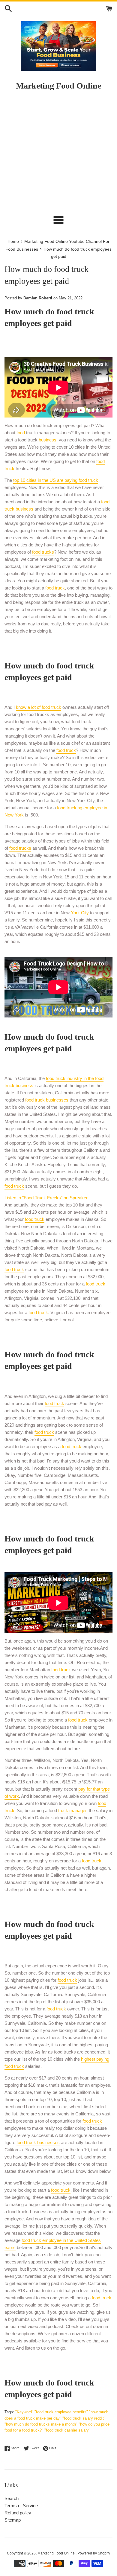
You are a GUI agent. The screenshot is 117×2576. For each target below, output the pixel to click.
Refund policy (18, 2513)
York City (80, 913)
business (48, 440)
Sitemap (13, 2520)
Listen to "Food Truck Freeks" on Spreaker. (46, 1198)
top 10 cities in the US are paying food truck (56, 480)
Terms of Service (21, 2506)
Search (12, 2498)
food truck (55, 588)
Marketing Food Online (57, 2553)
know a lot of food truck (39, 707)
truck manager (72, 1810)
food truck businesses (47, 1100)
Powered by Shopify (94, 2553)
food (21, 433)
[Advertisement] (58, 153)
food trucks (43, 552)
